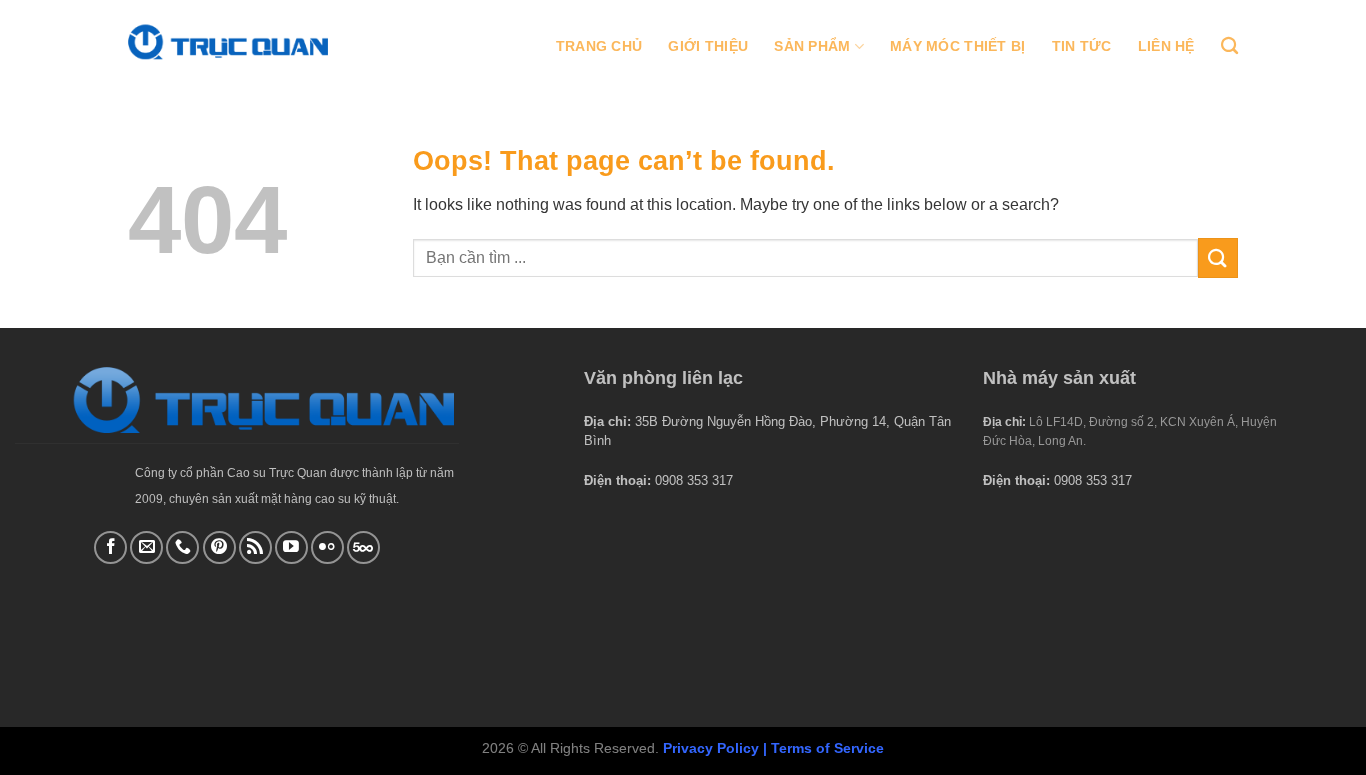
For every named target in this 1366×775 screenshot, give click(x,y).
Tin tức (1082, 46)
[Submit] (1218, 257)
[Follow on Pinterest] (219, 547)
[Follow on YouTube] (291, 547)
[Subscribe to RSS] (255, 547)
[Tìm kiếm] (1229, 46)
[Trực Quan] (228, 41)
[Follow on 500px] (363, 547)
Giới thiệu (708, 46)
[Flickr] (327, 547)
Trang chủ (599, 46)
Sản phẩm (812, 46)
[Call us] (182, 547)
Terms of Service (827, 748)
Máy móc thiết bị (958, 46)
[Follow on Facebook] (110, 547)
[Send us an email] (146, 547)
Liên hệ (1166, 46)
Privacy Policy (711, 748)
